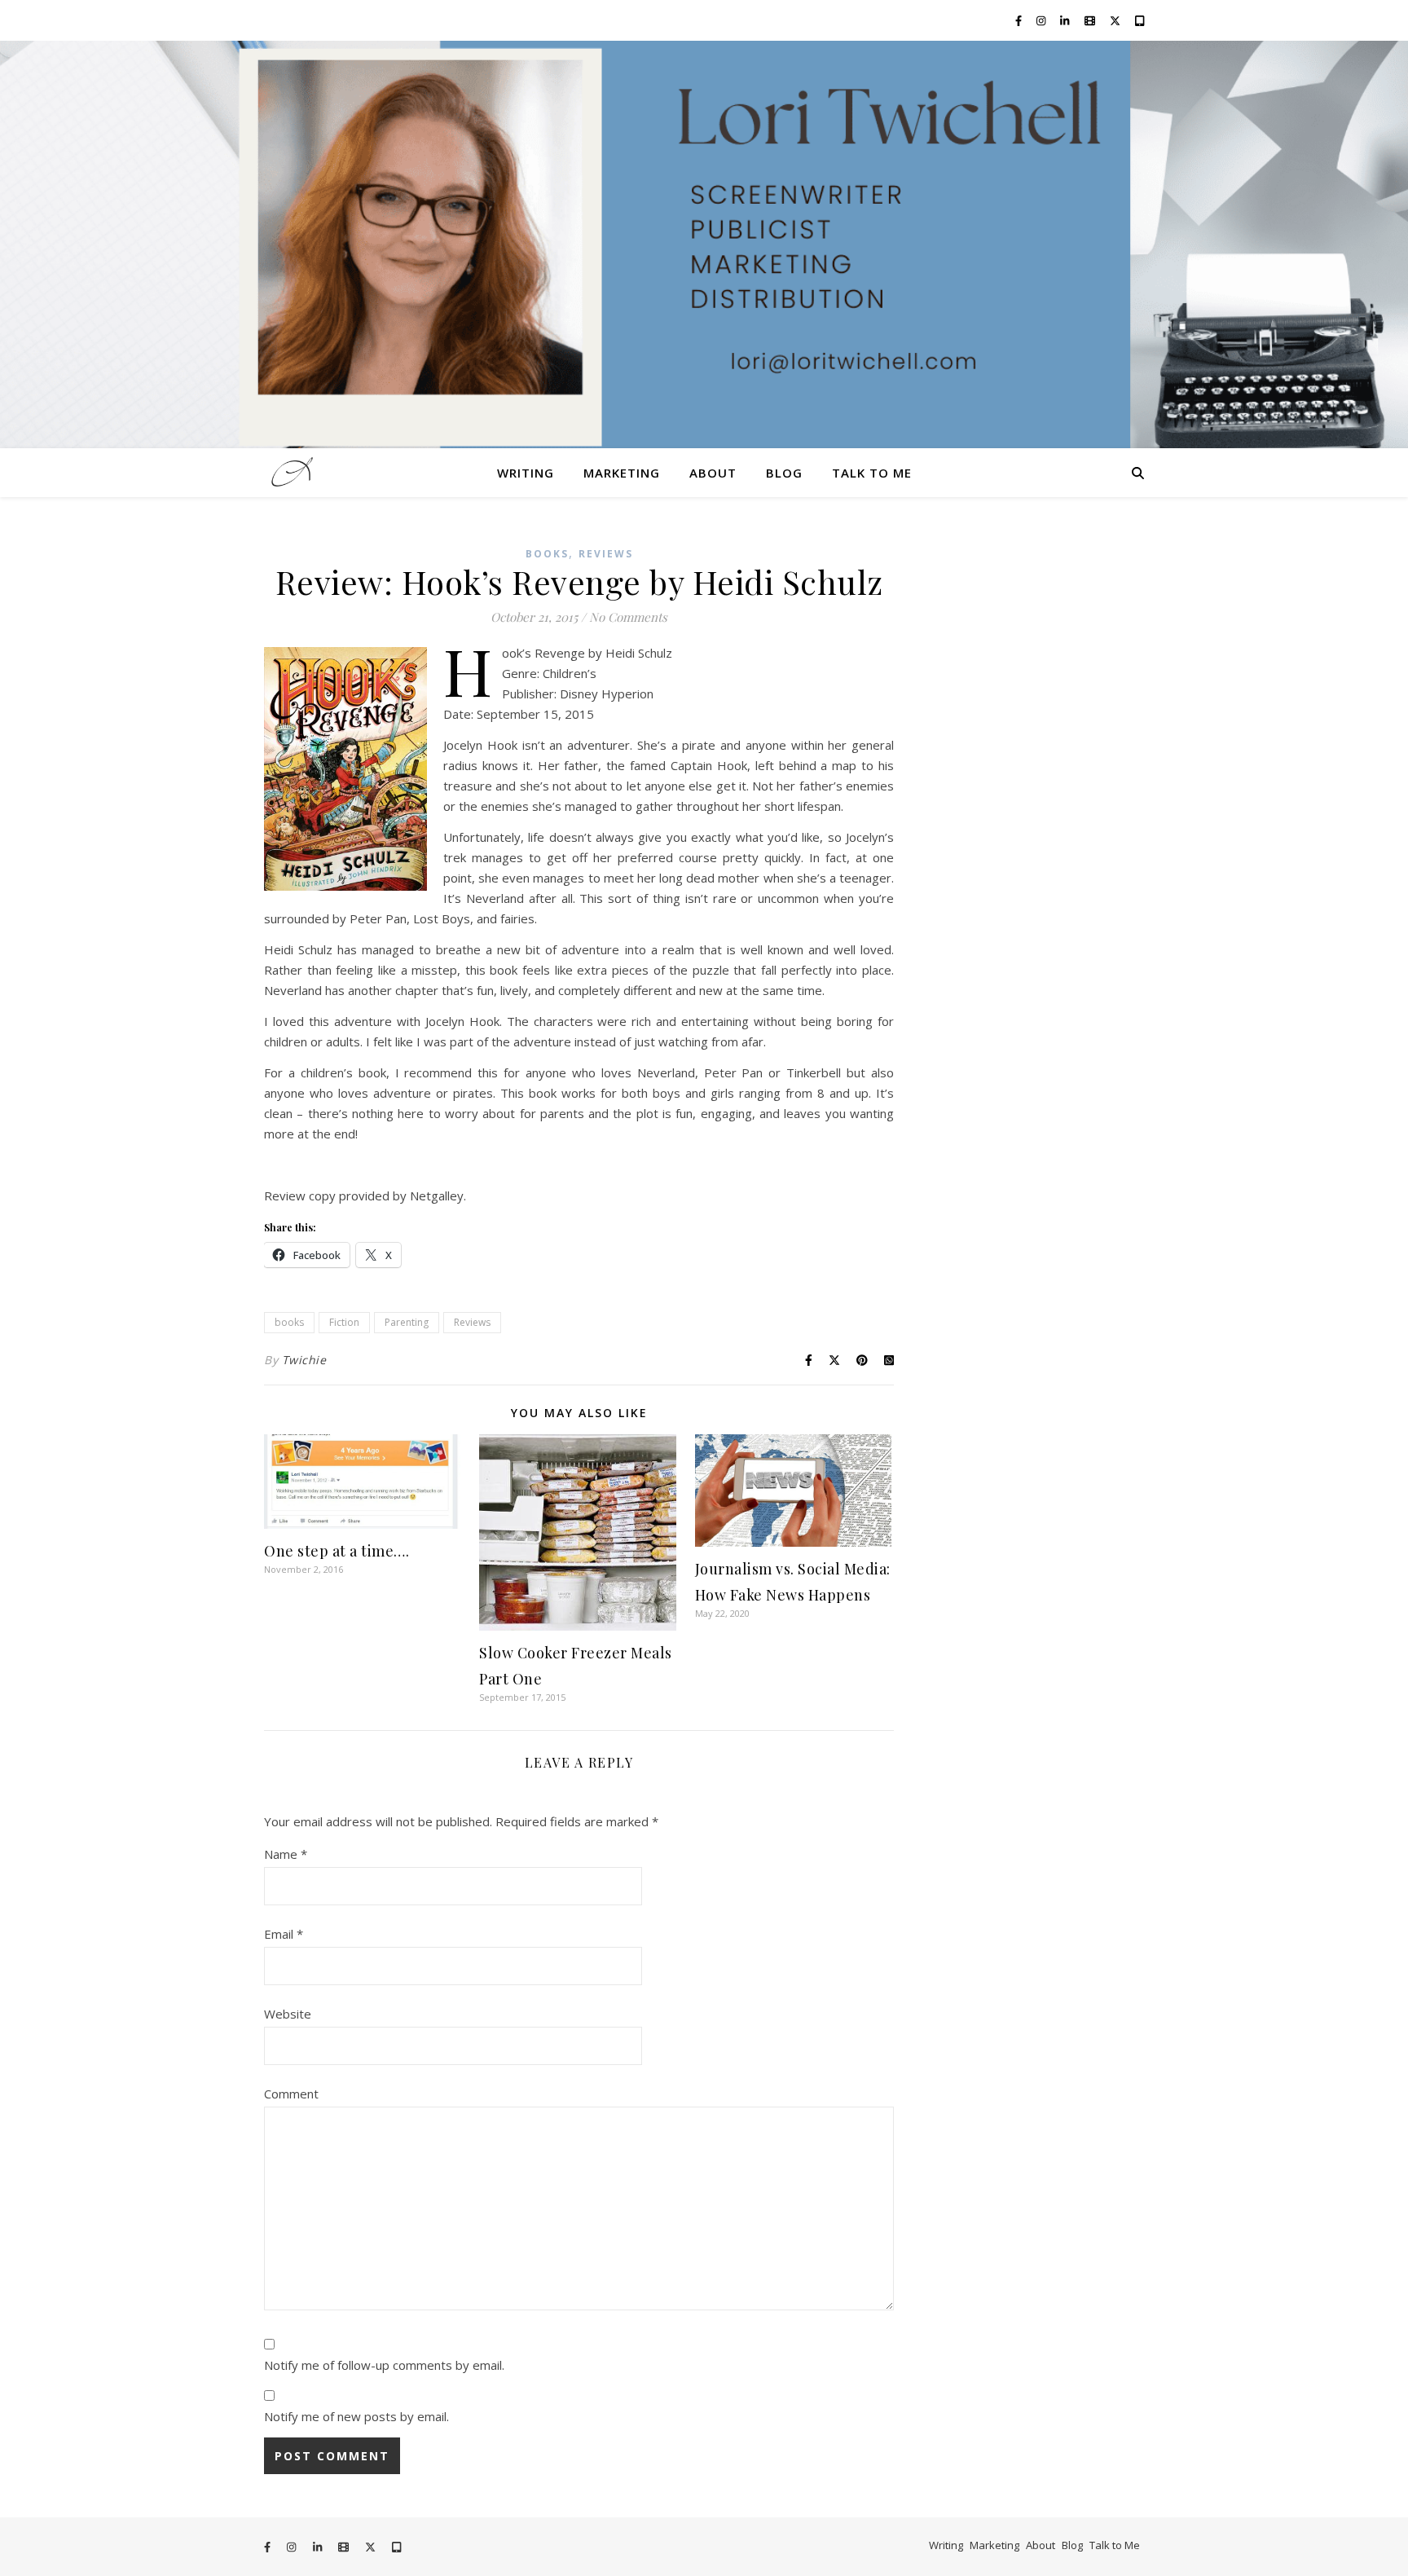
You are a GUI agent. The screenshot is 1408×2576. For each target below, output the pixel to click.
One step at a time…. (337, 1551)
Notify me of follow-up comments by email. (384, 2365)
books (289, 1322)
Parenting (407, 1322)
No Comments (628, 617)
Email (284, 1934)
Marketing (622, 473)
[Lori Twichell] (704, 244)
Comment (291, 2094)
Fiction (344, 1322)
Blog (784, 473)
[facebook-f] (1020, 20)
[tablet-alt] (1140, 20)
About (713, 473)
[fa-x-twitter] (1116, 20)
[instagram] (1042, 20)
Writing (526, 473)
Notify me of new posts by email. (356, 2416)
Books (547, 554)
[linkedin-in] (1066, 20)
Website (288, 2014)
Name (286, 1854)
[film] (1091, 20)
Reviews (606, 554)
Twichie (304, 1360)
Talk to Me (872, 473)
